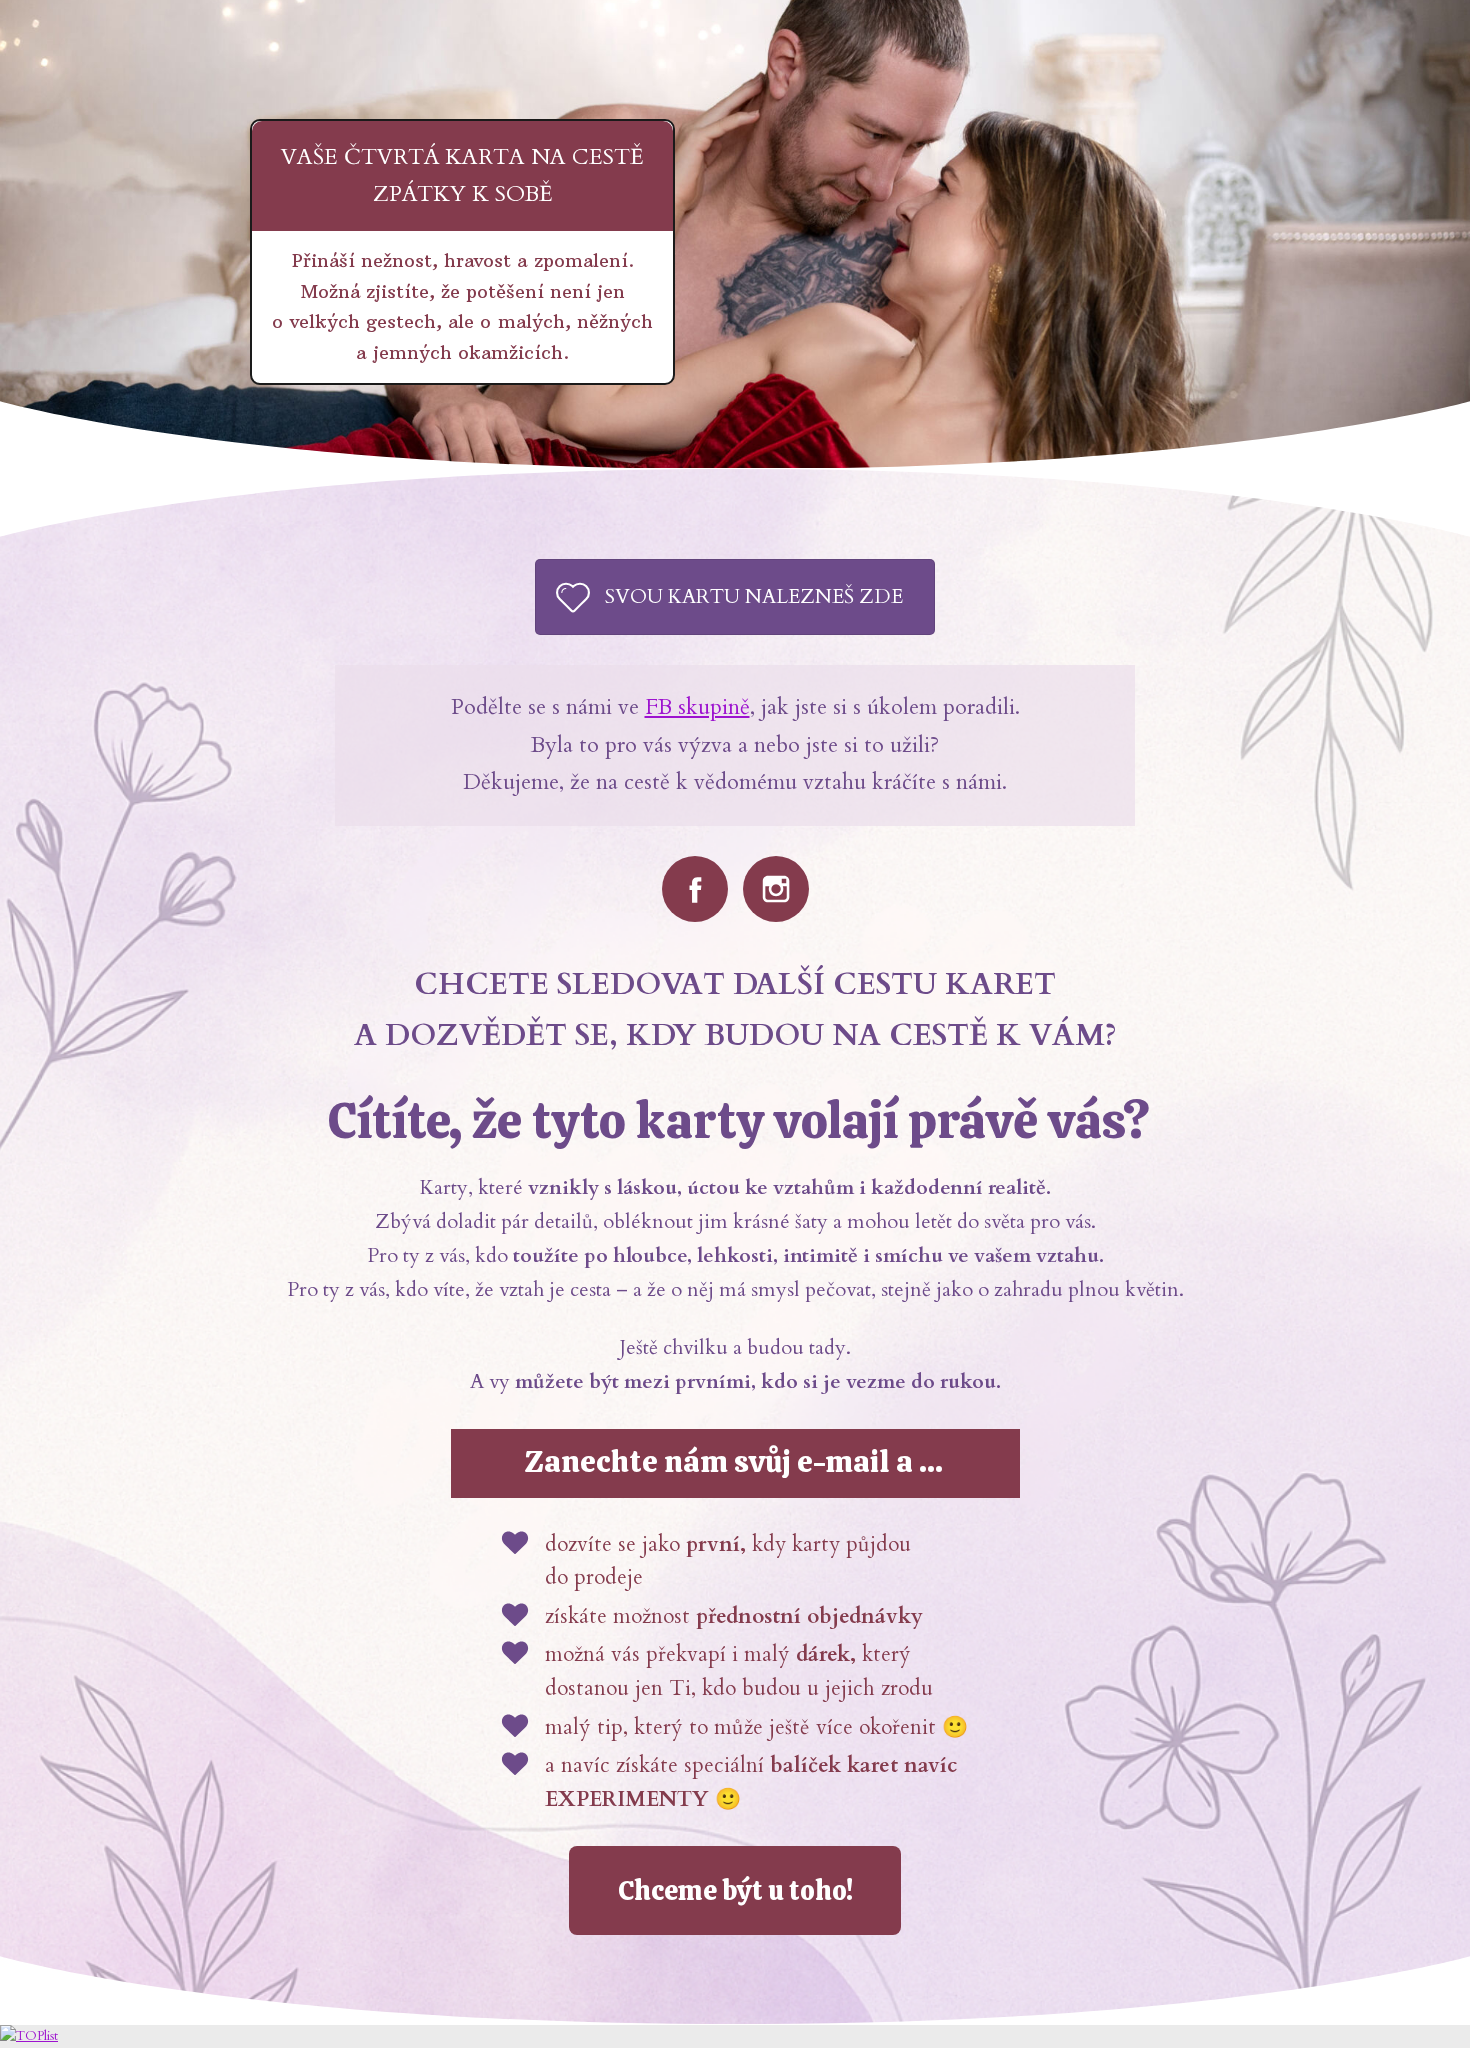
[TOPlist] (29, 2036)
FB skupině (697, 707)
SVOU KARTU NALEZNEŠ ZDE (754, 597)
